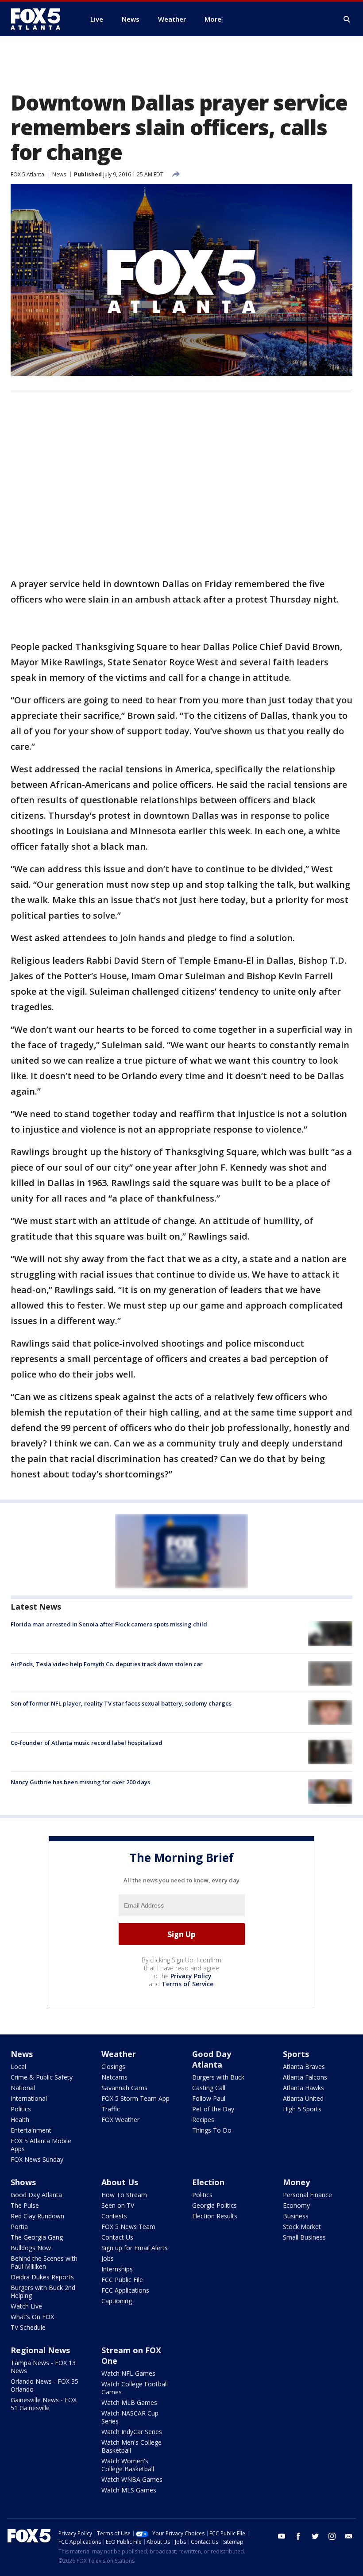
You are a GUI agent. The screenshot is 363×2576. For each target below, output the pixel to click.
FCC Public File (122, 2280)
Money (296, 2182)
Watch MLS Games (129, 2490)
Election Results (215, 2216)
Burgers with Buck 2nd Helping (43, 2292)
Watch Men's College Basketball (131, 2446)
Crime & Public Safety (42, 2077)
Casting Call (209, 2088)
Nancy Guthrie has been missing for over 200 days (80, 1782)
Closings (113, 2067)
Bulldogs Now (31, 2248)
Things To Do (212, 2130)
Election (208, 2182)
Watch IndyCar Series (132, 2432)
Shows (23, 2182)
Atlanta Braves (304, 2067)
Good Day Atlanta (212, 2059)
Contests (114, 2216)
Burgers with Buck (218, 2077)
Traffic (111, 2109)
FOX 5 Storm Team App (135, 2098)
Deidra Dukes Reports (42, 2277)
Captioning (117, 2301)
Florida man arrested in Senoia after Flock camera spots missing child (109, 1624)
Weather (119, 2054)
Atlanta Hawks (303, 2088)
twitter (315, 2536)
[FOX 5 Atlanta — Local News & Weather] (40, 19)
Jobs (108, 2258)
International (29, 2098)
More (213, 19)
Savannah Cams (124, 2088)
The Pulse (25, 2205)
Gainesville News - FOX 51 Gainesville (44, 2404)
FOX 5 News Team (128, 2227)
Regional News (40, 2350)
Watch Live (26, 2306)
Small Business (304, 2237)
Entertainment (31, 2130)
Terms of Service (187, 1984)
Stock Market (302, 2227)
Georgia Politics (214, 2205)
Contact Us (117, 2237)
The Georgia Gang (37, 2237)
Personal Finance (307, 2195)
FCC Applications (125, 2290)
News (59, 174)
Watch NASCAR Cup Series (130, 2417)
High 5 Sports (302, 2109)
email (349, 2536)
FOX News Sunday (37, 2159)
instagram (332, 2536)
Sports (296, 2054)
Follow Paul (209, 2098)
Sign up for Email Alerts (135, 2248)
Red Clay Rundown (37, 2216)
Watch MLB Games (129, 2402)
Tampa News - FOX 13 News (43, 2367)
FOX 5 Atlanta (27, 174)
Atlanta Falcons (305, 2077)
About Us (120, 2182)
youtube (282, 2536)
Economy (296, 2205)
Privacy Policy (191, 1976)
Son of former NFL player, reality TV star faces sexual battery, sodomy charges (121, 1703)
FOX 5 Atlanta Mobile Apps (41, 2145)
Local (18, 2067)
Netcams (114, 2077)
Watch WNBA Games (132, 2479)
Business (296, 2216)
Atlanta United (303, 2098)
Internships (117, 2269)
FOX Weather (120, 2120)
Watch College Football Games (135, 2388)
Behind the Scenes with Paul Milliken (44, 2262)
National (23, 2088)
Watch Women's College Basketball (128, 2465)
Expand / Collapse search (347, 19)
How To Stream (124, 2195)
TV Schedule (28, 2327)
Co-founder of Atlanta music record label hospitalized (87, 1743)
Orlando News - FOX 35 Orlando (44, 2385)
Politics (21, 2109)
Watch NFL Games (128, 2373)
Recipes (203, 2120)
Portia (19, 2227)
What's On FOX (32, 2317)
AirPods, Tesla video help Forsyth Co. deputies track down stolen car (107, 1664)
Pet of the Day (213, 2109)
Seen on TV (118, 2205)
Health (20, 2120)
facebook (298, 2536)
